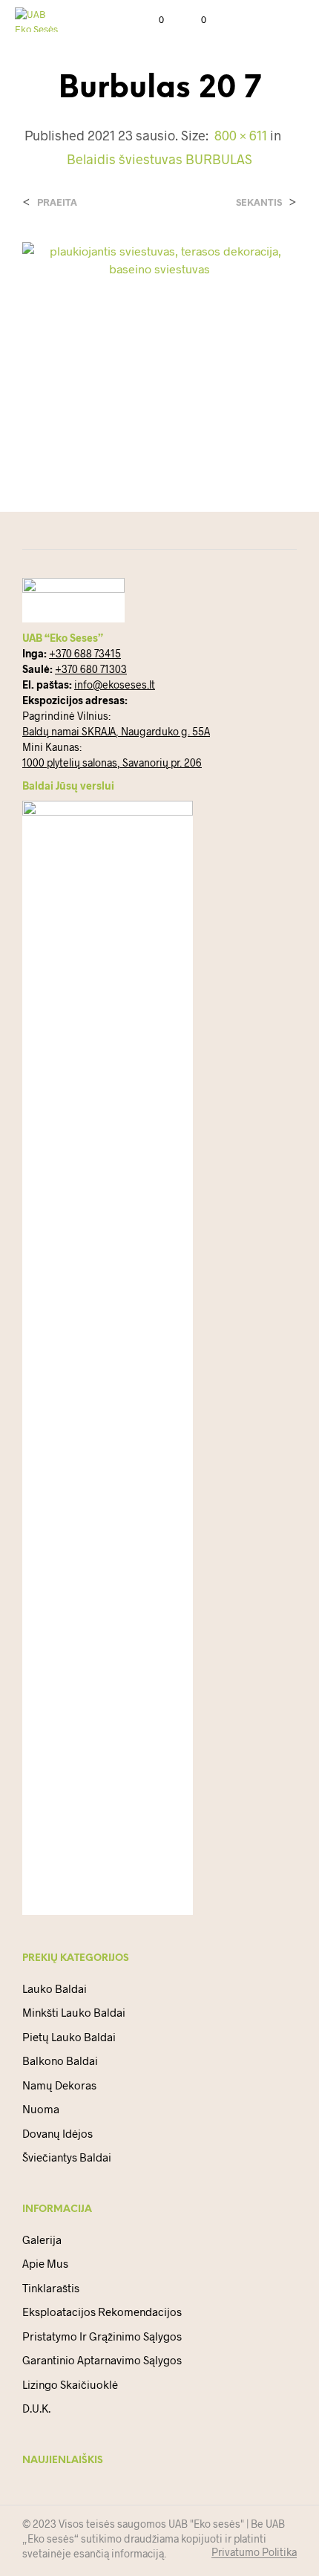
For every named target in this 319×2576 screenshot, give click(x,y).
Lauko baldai (55, 1988)
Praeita (57, 202)
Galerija (42, 2240)
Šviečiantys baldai (67, 2157)
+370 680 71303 (91, 669)
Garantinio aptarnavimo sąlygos (102, 2360)
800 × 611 (241, 135)
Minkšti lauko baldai (74, 2012)
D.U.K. (36, 2408)
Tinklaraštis (51, 2288)
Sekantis (259, 202)
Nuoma (41, 2109)
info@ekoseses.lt (115, 684)
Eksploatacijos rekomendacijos (102, 2312)
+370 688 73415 (85, 653)
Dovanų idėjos (57, 2133)
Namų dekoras (59, 2085)
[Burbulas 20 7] (159, 345)
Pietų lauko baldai (69, 2037)
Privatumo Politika (254, 2552)
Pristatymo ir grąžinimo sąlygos (102, 2336)
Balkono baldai (60, 2061)
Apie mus (45, 2263)
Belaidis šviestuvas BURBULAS (159, 159)
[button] (151, 20)
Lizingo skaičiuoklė (70, 2384)
